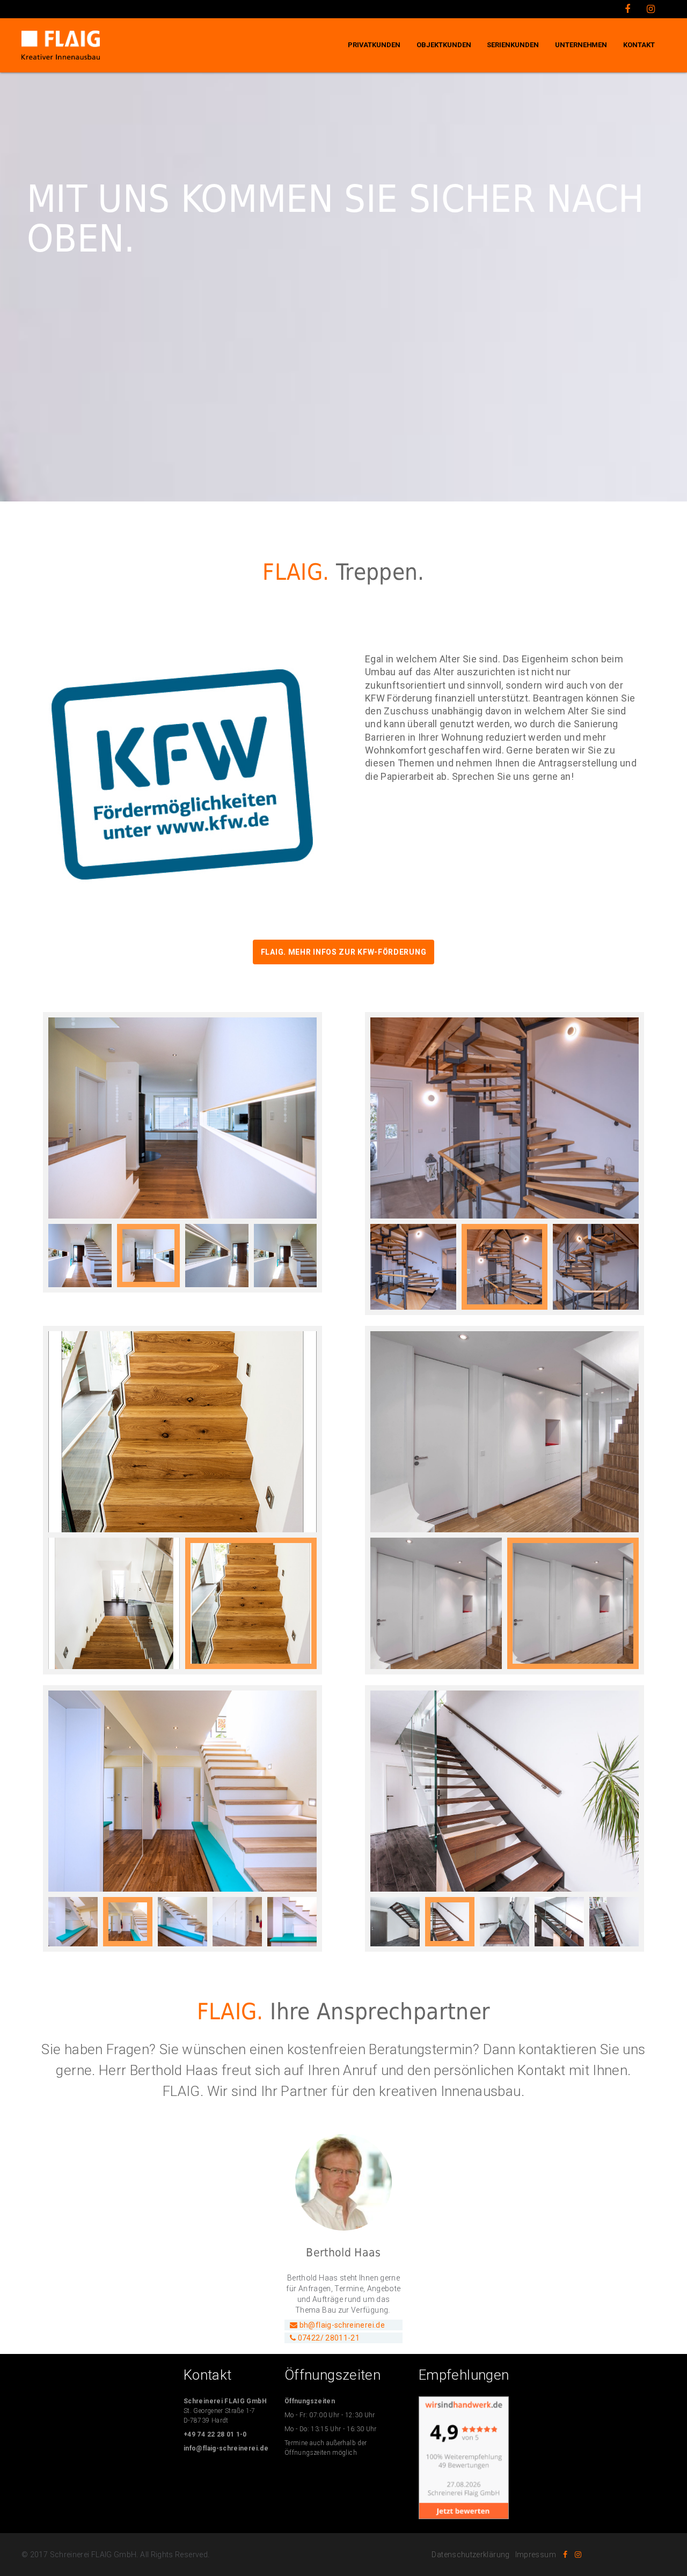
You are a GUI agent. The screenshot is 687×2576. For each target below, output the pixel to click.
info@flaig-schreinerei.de (226, 2448)
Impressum (536, 2555)
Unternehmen (581, 45)
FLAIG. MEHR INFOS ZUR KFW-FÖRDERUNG (344, 952)
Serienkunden (513, 45)
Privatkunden (374, 45)
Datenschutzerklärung (470, 2555)
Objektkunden (444, 45)
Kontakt (639, 45)
